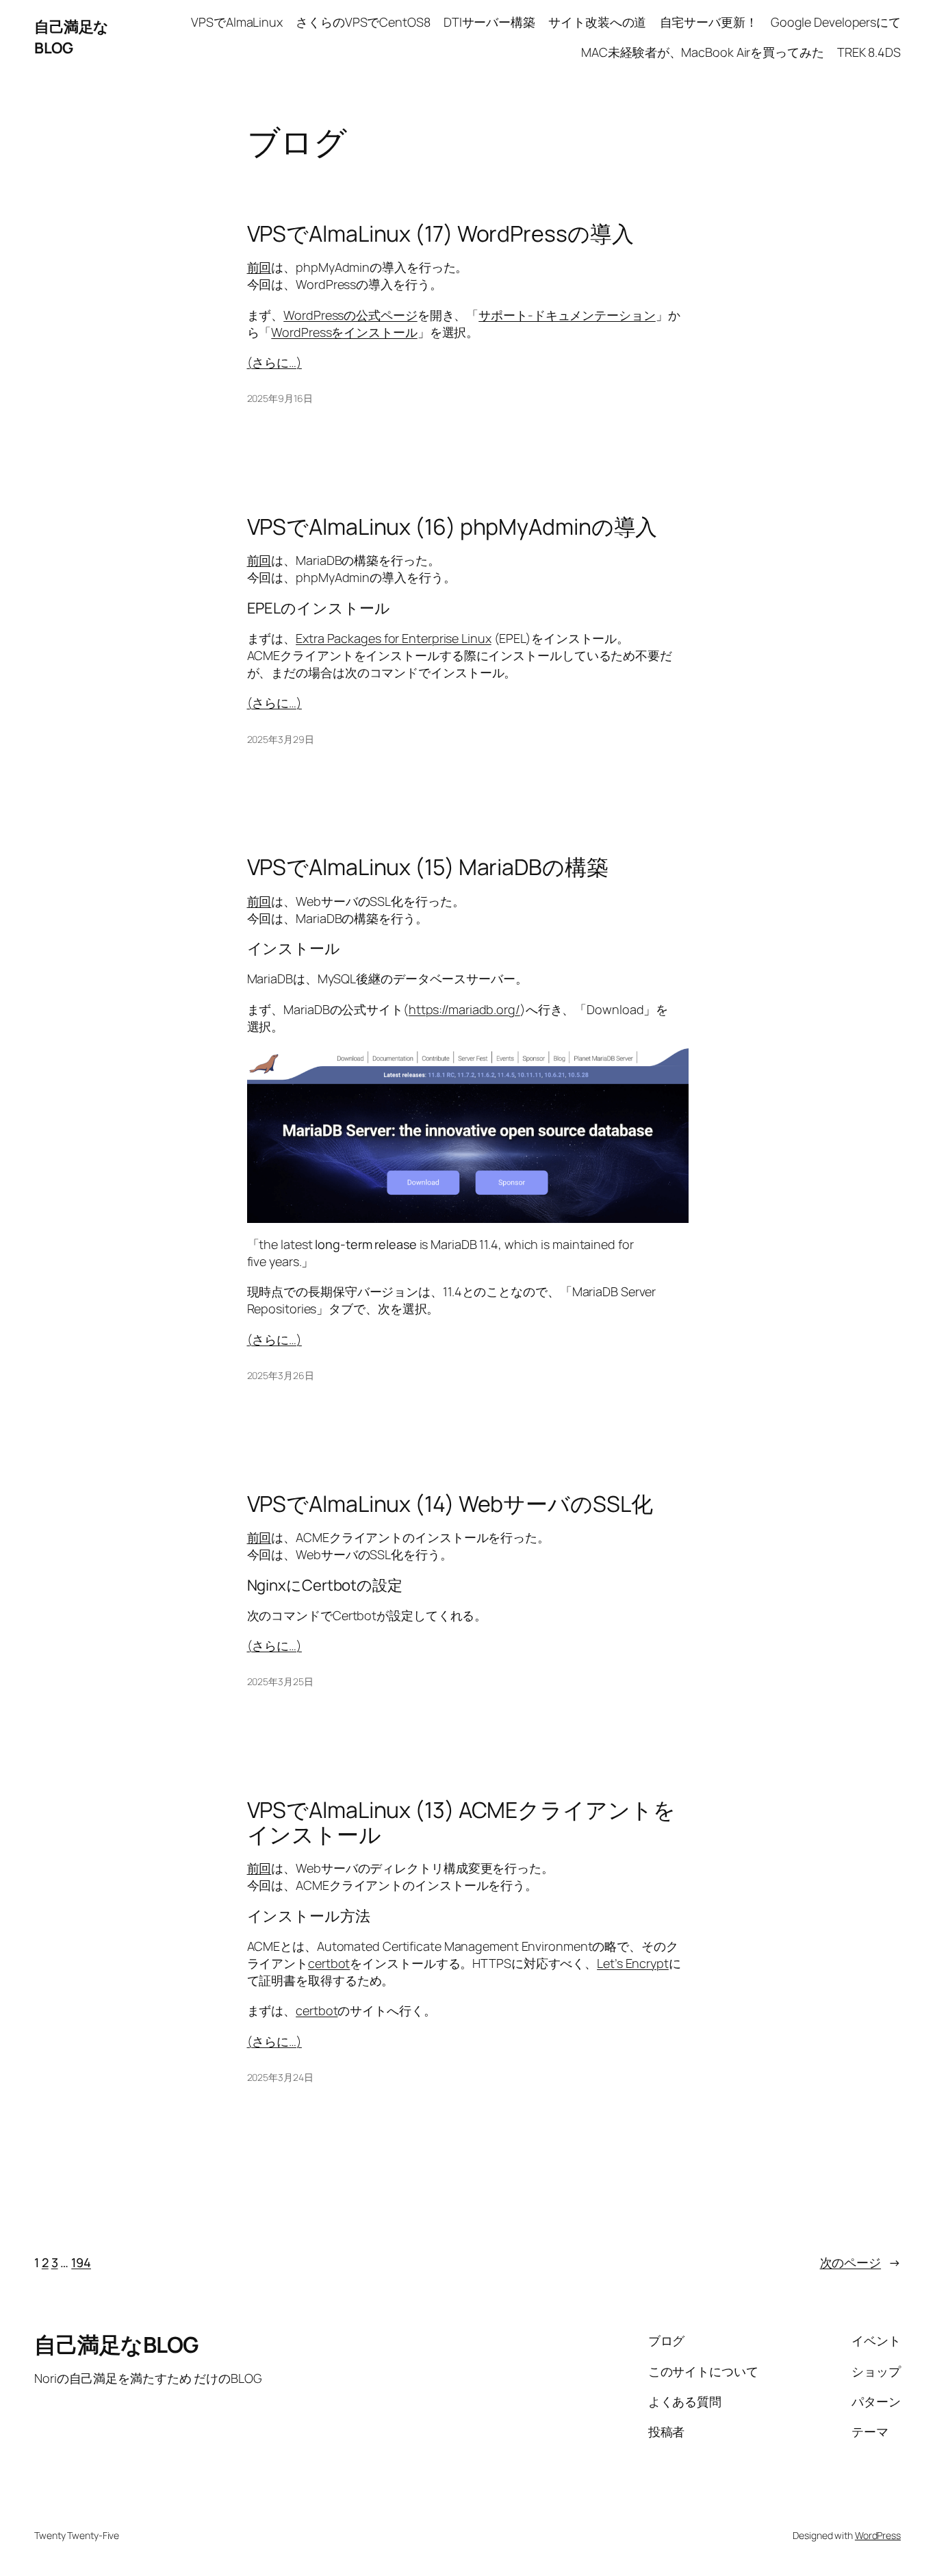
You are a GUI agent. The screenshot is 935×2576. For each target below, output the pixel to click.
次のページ (860, 2262)
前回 (259, 267)
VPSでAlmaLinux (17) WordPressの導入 (440, 233)
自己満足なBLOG (72, 37)
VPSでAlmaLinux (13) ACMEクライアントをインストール (461, 1822)
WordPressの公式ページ (350, 315)
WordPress (878, 2535)
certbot (329, 1963)
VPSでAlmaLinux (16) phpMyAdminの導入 (452, 527)
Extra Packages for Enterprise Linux (394, 638)
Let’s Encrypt (633, 1963)
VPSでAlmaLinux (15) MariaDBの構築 (428, 867)
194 (81, 2262)
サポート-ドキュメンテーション (567, 315)
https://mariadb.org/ (464, 1009)
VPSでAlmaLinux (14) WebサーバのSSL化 (450, 1504)
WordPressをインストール (344, 332)
